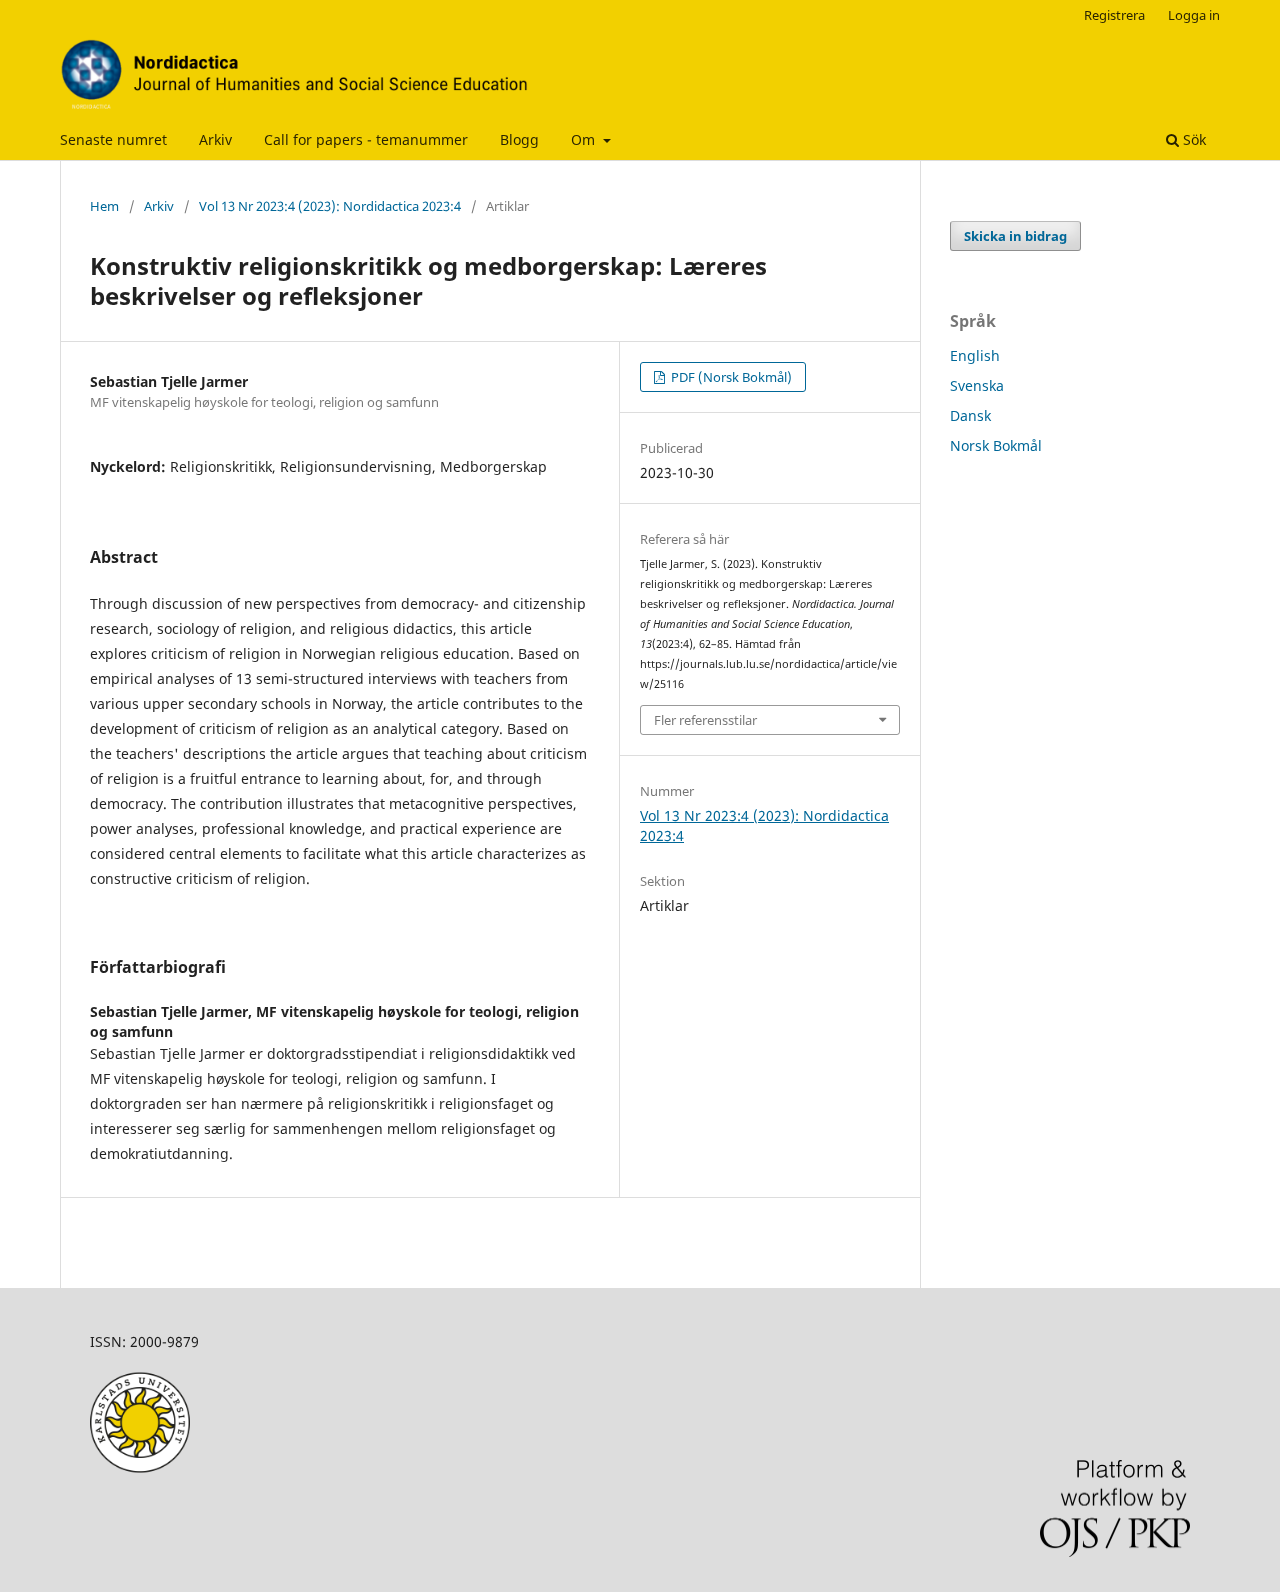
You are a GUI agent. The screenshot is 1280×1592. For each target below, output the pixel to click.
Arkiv (215, 139)
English (975, 355)
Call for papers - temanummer (366, 139)
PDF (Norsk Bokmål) (730, 377)
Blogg (519, 139)
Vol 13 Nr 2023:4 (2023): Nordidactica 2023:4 (330, 206)
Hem (104, 206)
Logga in (1194, 15)
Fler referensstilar (705, 720)
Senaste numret (113, 139)
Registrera (1114, 15)
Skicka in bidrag (1015, 236)
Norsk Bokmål (996, 445)
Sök (1192, 139)
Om (585, 139)
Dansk (970, 415)
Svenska (977, 385)
